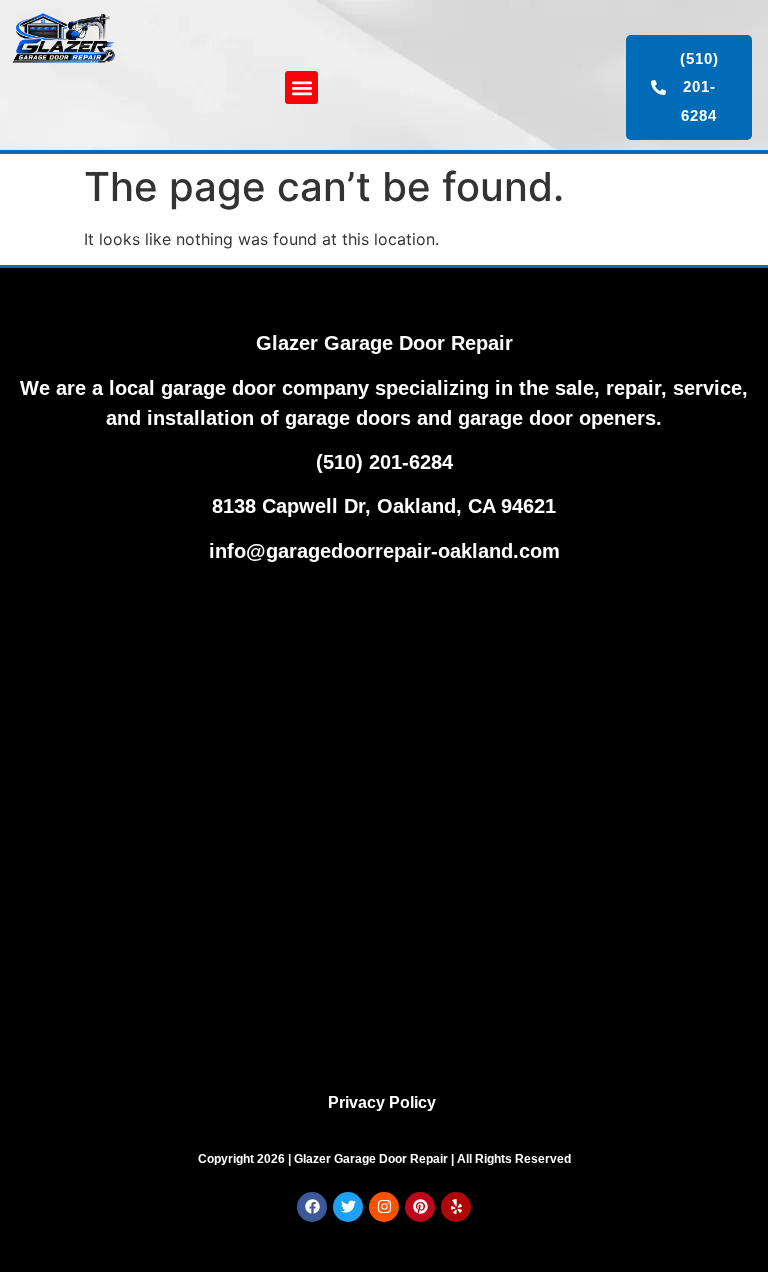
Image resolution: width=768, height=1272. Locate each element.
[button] (301, 87)
